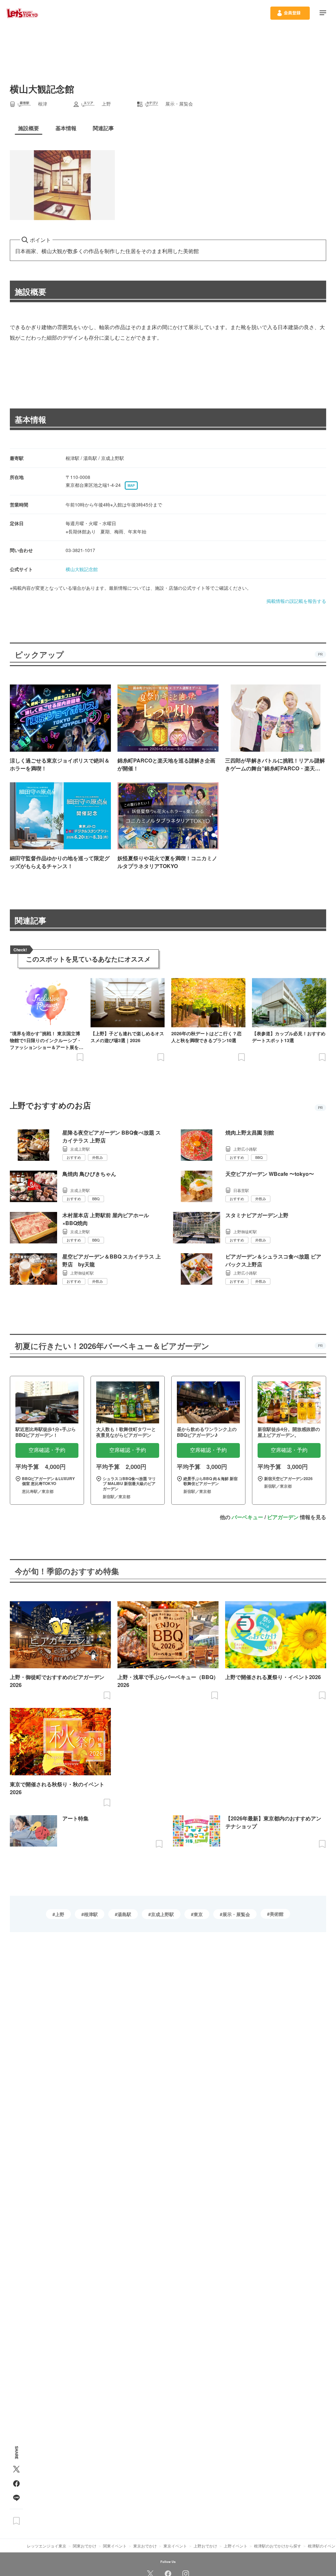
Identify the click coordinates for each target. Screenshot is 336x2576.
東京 (198, 1914)
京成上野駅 (162, 1914)
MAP (131, 485)
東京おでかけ (145, 2546)
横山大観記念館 (82, 569)
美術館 (277, 1914)
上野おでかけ (205, 2546)
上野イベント (236, 2546)
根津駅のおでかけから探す (278, 2546)
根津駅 (91, 1914)
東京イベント (175, 2546)
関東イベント (115, 2546)
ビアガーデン (283, 1517)
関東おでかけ (85, 2546)
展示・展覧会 (236, 1914)
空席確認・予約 (47, 1450)
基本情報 (31, 419)
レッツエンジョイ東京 (47, 2546)
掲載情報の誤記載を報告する (296, 601)
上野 (60, 1914)
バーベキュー (247, 1517)
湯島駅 (124, 1914)
